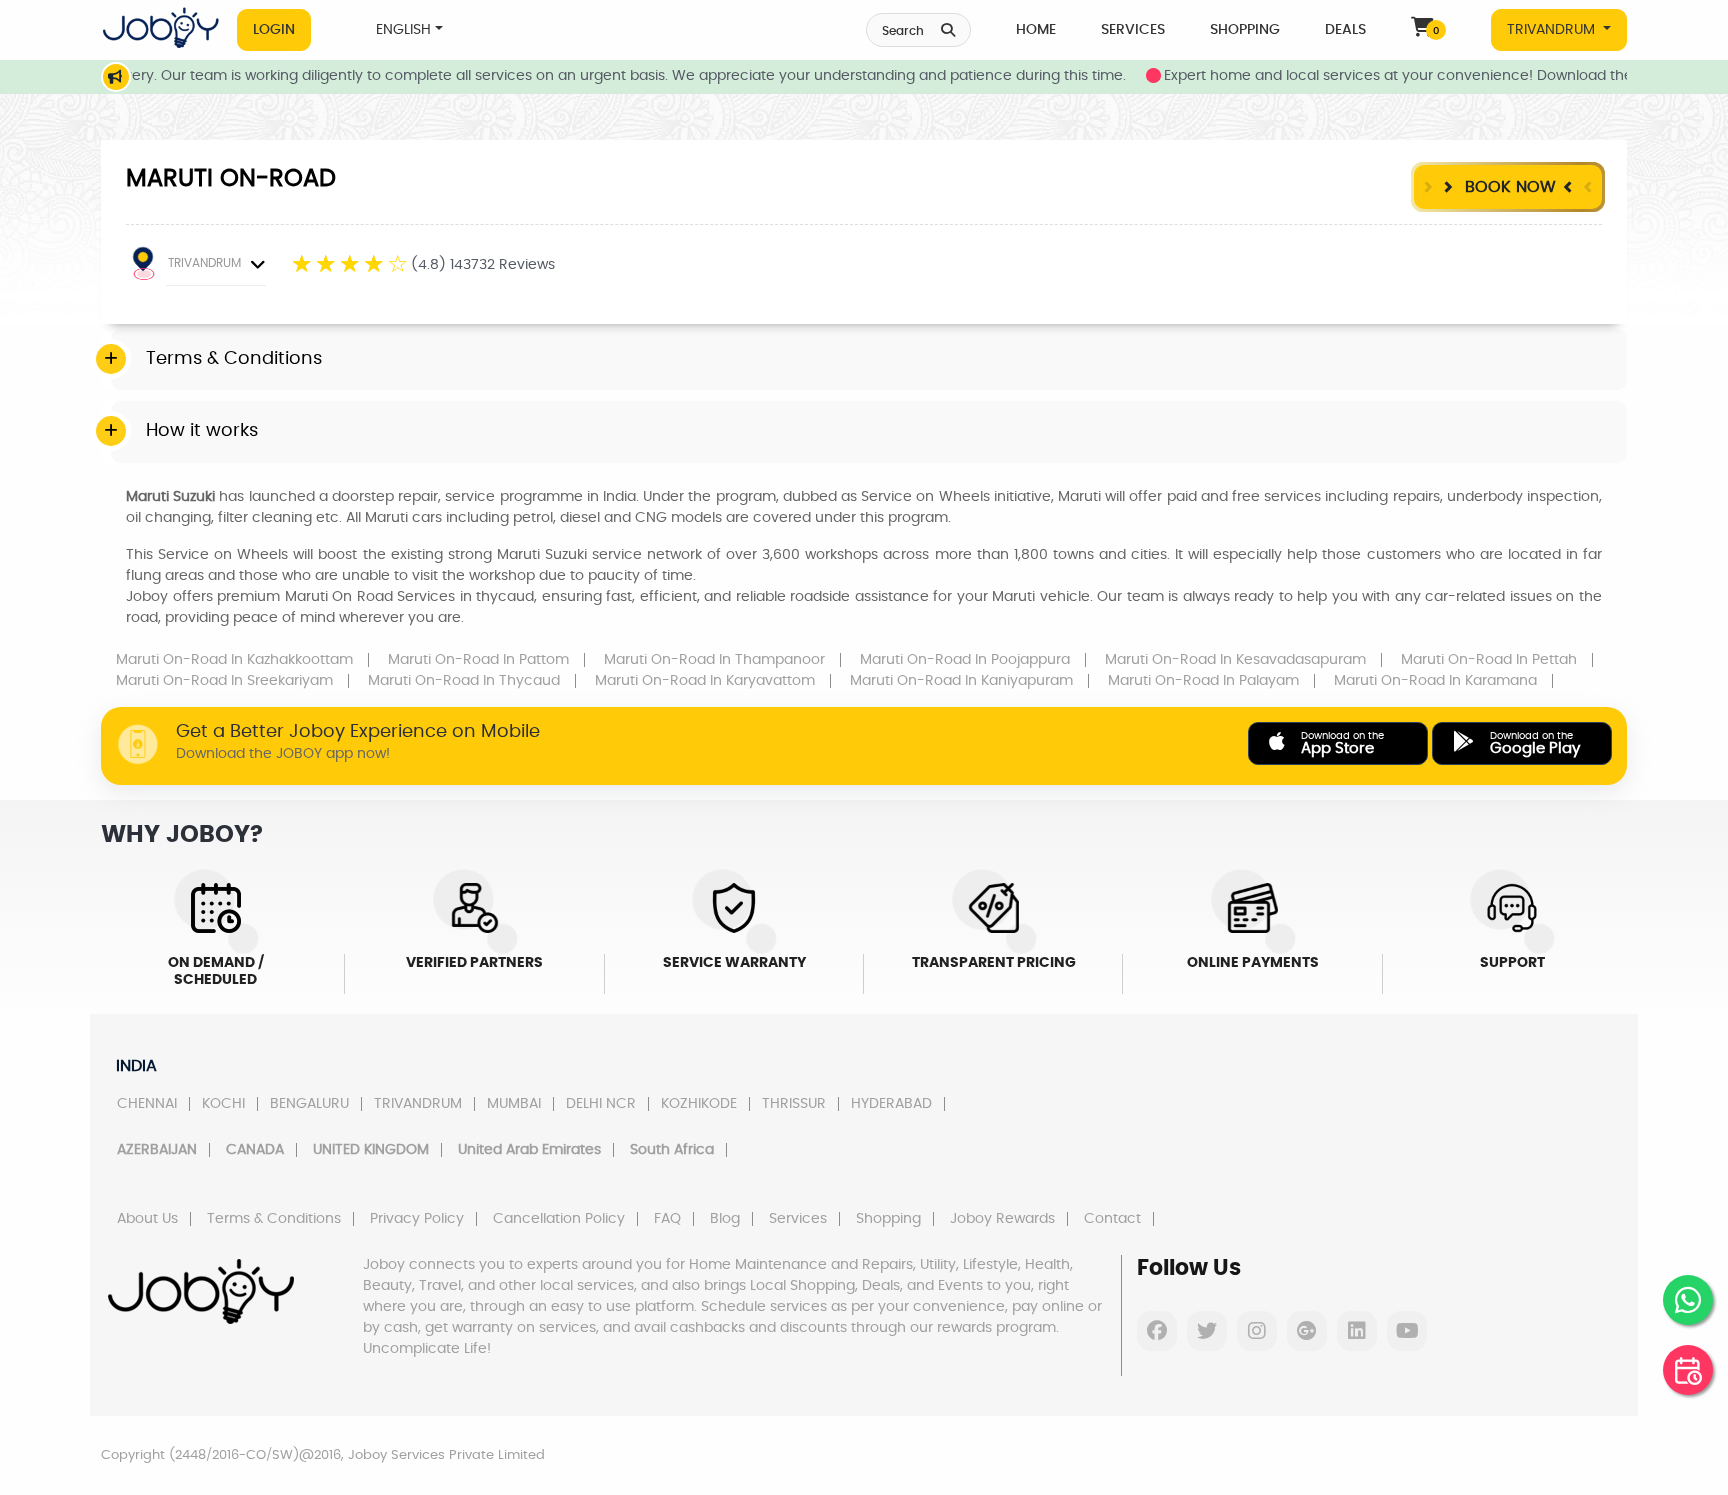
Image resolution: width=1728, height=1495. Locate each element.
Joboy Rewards (1002, 1219)
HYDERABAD (891, 1104)
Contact (1112, 1219)
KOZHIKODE (699, 1104)
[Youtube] (1407, 1331)
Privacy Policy (417, 1219)
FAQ (667, 1219)
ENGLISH (403, 30)
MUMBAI (514, 1104)
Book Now (1508, 187)
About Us (147, 1219)
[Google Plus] (1307, 1331)
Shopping (1245, 30)
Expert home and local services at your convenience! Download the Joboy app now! (1425, 76)
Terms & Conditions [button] (234, 359)
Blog (725, 1219)
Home (1036, 30)
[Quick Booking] (1688, 1370)
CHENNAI (147, 1104)
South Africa (672, 1150)
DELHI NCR (601, 1104)
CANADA (255, 1150)
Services (1133, 30)
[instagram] (1257, 1331)
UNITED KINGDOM (371, 1150)
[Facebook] (1157, 1331)
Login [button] (274, 30)
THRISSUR (794, 1104)
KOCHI (223, 1104)
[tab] (869, 360)
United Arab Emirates (529, 1150)
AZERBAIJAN (157, 1150)
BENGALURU (309, 1104)
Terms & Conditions (274, 1219)
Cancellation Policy (559, 1219)
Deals (1345, 30)
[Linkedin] (1357, 1331)
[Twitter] (1207, 1331)
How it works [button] (202, 431)
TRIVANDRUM (1553, 30)
